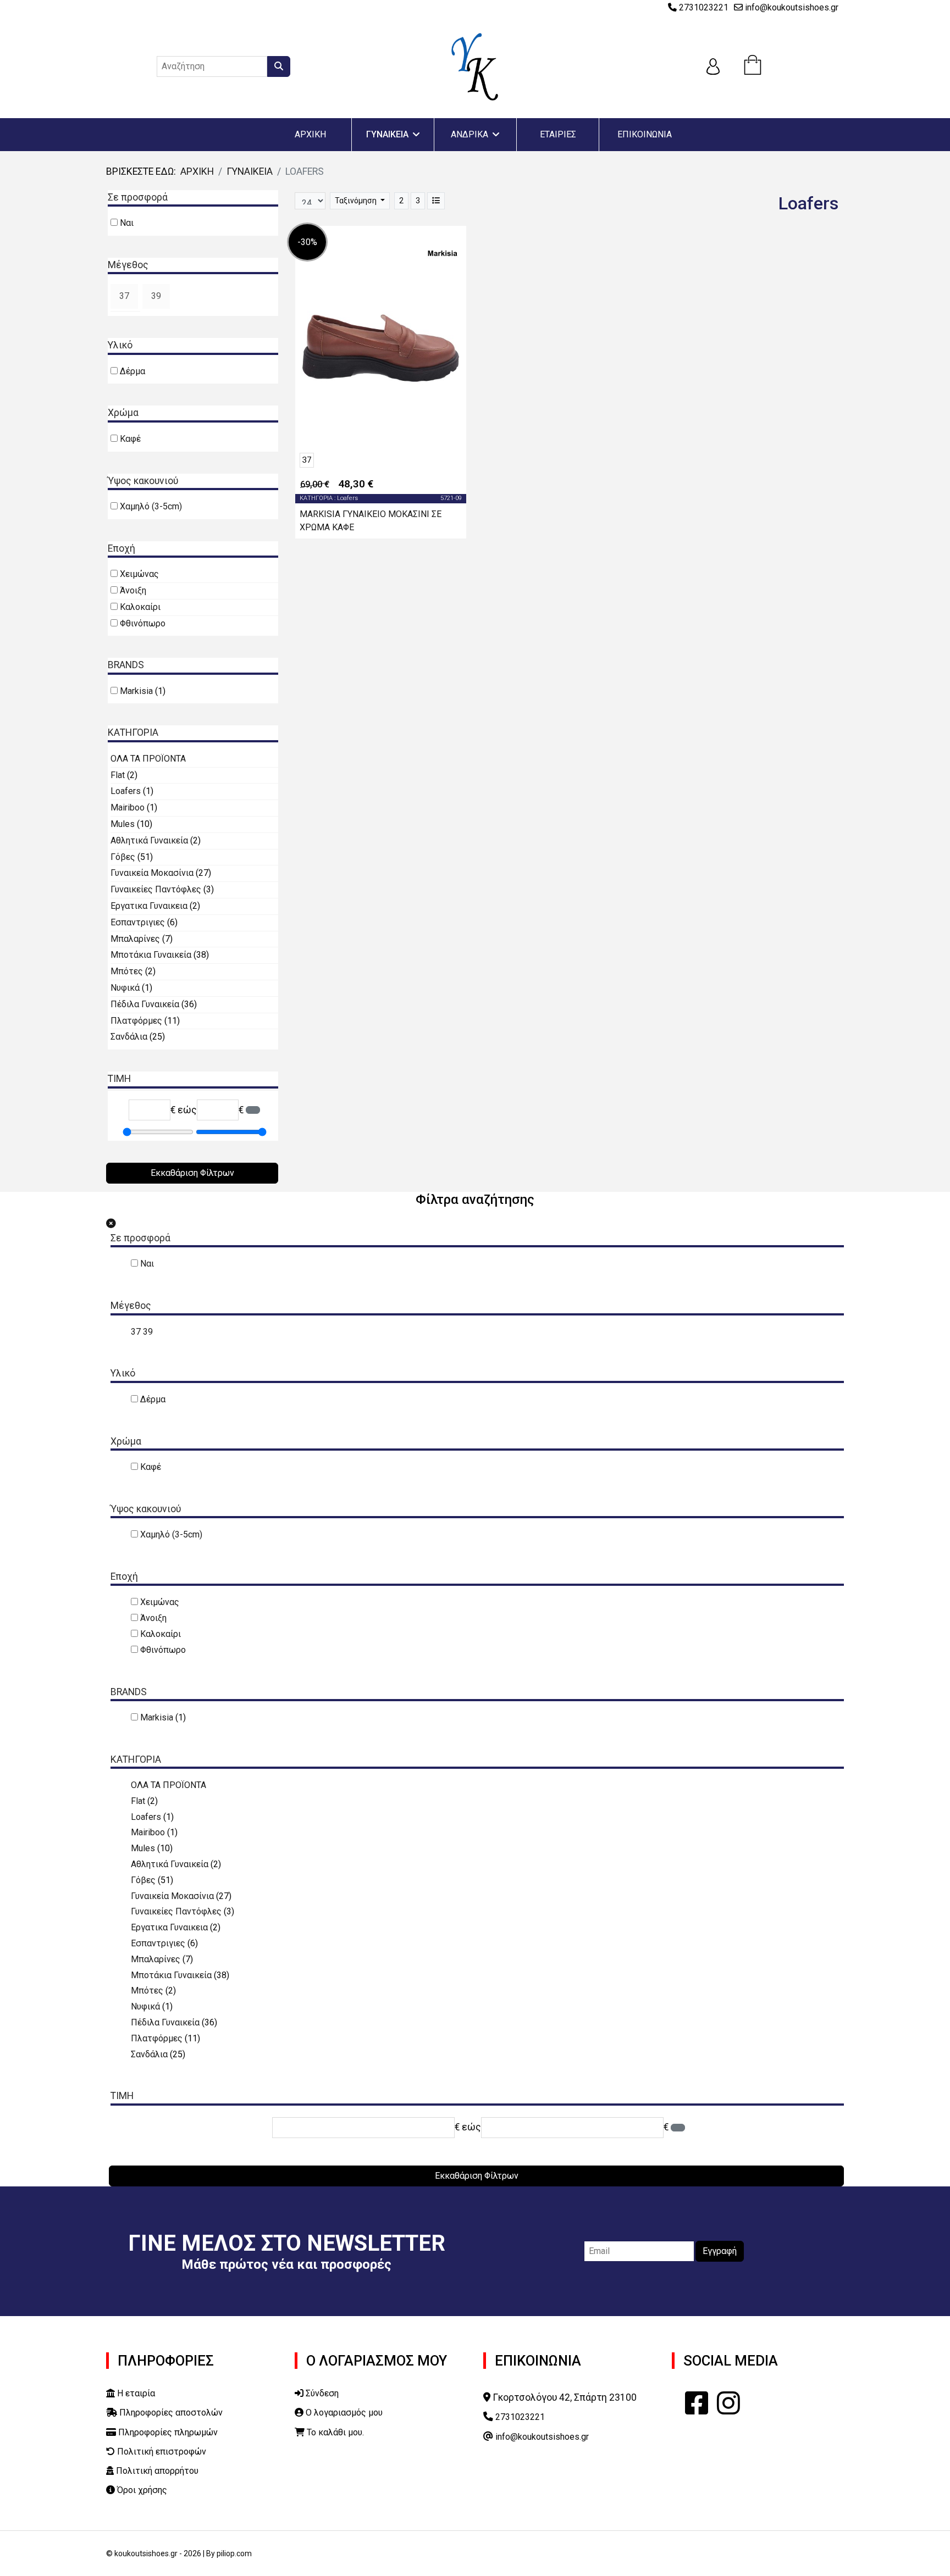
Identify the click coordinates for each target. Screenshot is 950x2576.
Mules (124, 824)
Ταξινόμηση (357, 201)
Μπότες (128, 971)
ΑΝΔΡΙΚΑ (470, 134)
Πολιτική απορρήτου (156, 2471)
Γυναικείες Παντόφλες (157, 889)
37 (124, 296)
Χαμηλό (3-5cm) (151, 506)
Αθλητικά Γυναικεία (150, 840)
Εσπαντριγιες (139, 922)
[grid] (436, 201)
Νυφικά (126, 988)
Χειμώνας (139, 574)
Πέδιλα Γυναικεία (146, 1004)
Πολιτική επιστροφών (161, 2452)
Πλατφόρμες (137, 1021)
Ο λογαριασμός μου (343, 2413)
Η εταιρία (135, 2393)
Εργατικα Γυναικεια (150, 906)
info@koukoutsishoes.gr (792, 7)
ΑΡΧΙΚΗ (310, 134)
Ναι (127, 223)
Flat (119, 775)
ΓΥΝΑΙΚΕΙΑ (387, 134)
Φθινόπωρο (143, 623)
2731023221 (704, 7)
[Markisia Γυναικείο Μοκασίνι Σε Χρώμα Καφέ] (381, 348)
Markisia (137, 691)
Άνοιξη (133, 590)
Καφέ (130, 439)
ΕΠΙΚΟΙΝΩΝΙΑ (645, 134)
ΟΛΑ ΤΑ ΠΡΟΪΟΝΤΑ (148, 759)
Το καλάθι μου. (334, 2432)
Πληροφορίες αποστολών (170, 2413)
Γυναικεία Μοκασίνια (153, 873)
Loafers (127, 791)
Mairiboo (129, 807)
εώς (187, 1110)
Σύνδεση (321, 2393)
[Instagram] (728, 2403)
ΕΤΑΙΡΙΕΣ (558, 134)
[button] (125, 296)
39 (156, 296)
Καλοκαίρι (140, 607)
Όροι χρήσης (141, 2490)
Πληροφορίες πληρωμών (167, 2432)
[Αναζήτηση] (279, 66)
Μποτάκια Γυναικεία (152, 955)
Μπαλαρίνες (136, 939)
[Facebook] (697, 2403)
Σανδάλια (130, 1037)
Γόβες (124, 857)
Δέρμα (132, 371)
